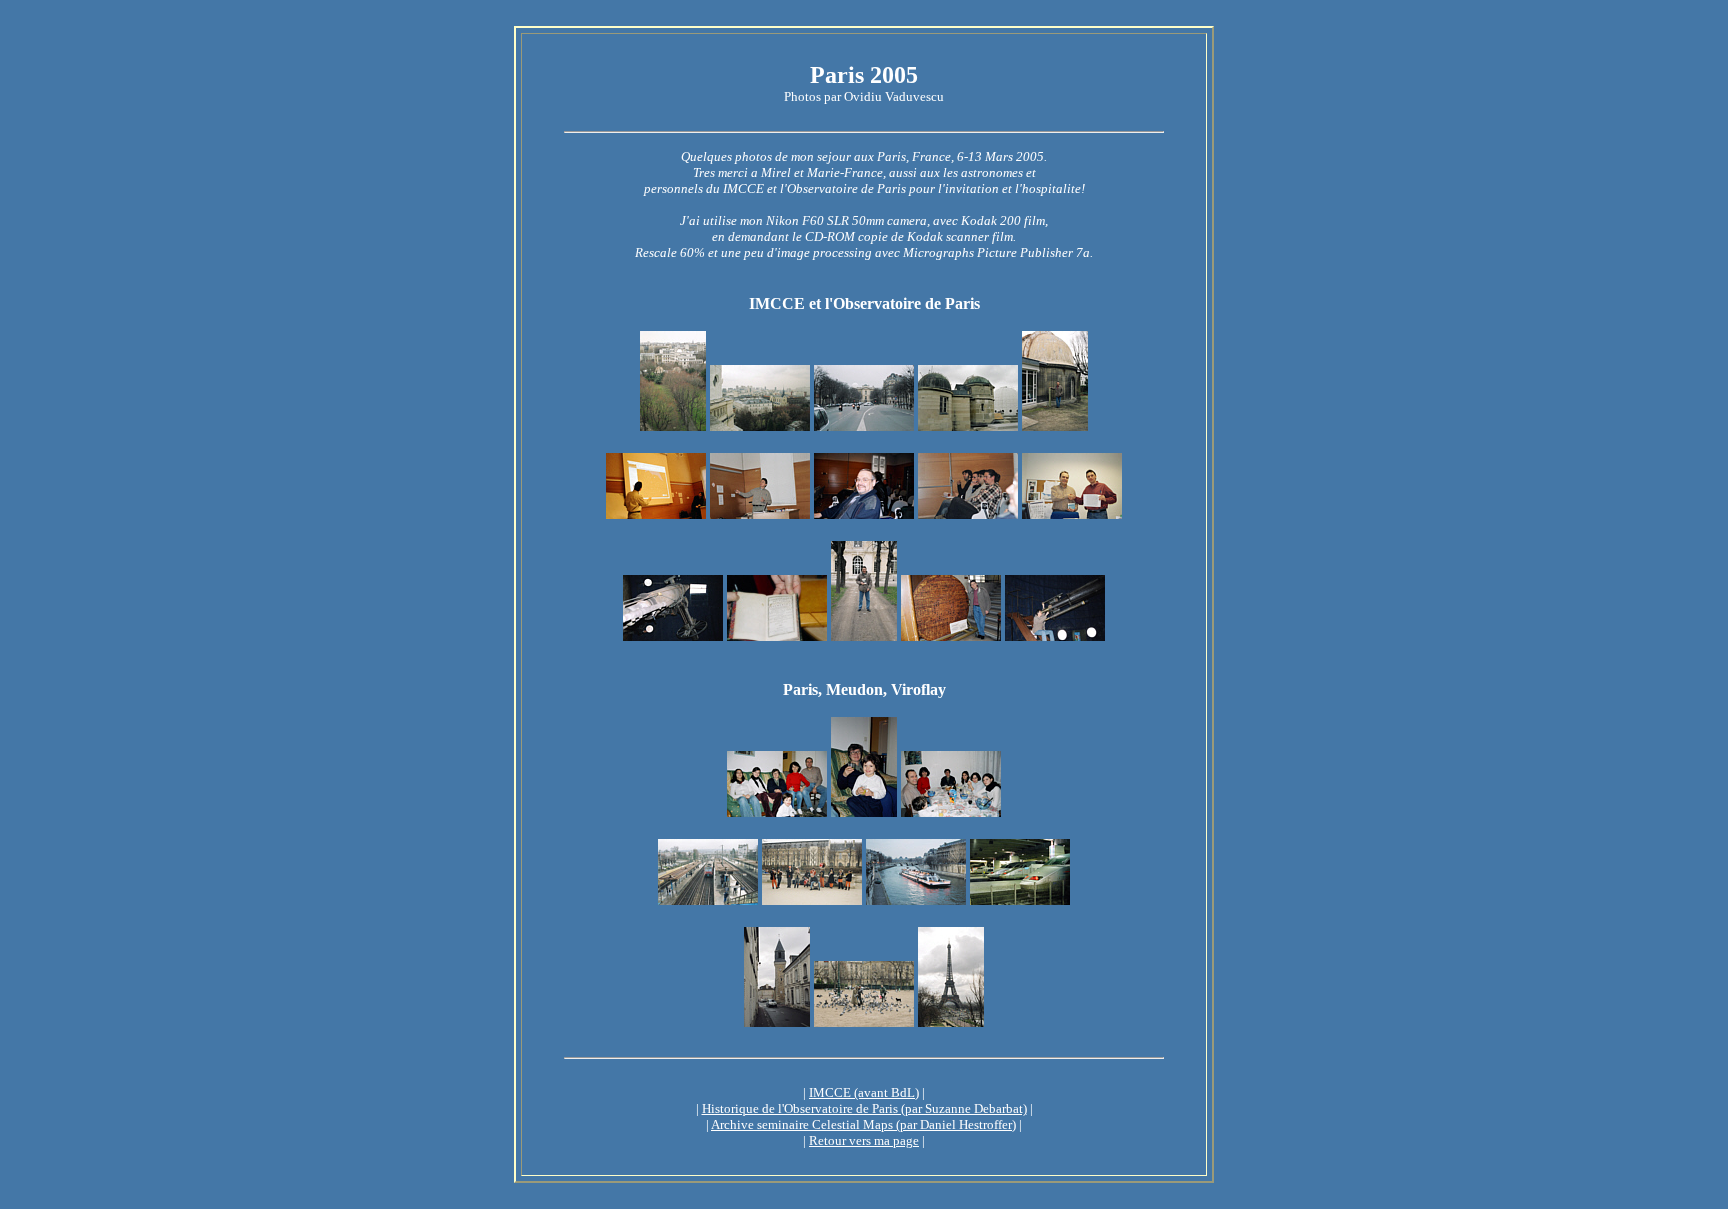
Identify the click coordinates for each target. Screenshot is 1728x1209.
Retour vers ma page (864, 1140)
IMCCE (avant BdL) (864, 1092)
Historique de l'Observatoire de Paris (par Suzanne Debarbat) (864, 1108)
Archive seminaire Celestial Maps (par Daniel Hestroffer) (863, 1124)
